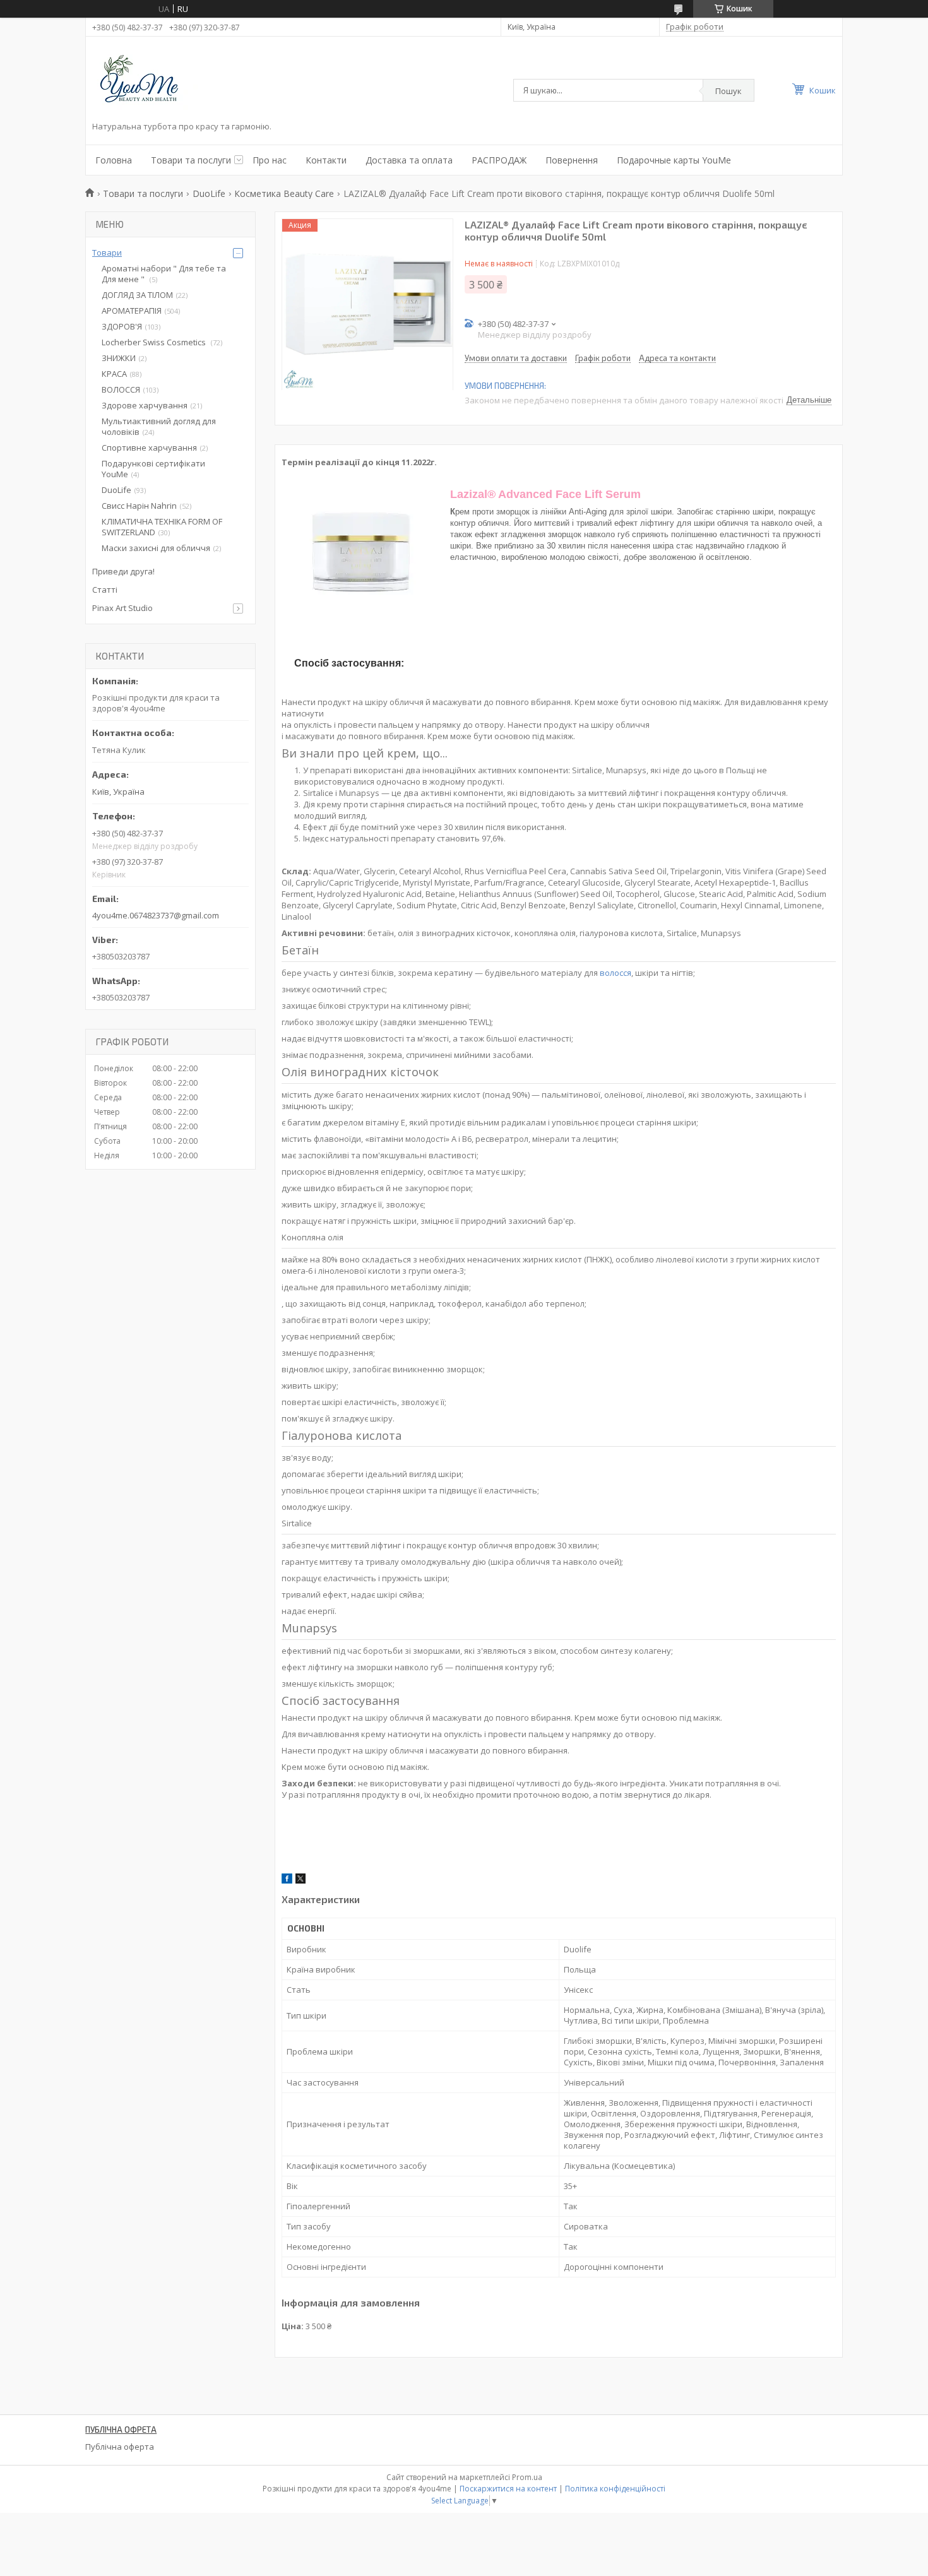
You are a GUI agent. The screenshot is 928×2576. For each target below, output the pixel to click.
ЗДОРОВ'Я (122, 326)
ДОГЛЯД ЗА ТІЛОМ (137, 295)
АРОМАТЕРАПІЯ (132, 311)
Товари (107, 252)
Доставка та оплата (409, 160)
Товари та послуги (191, 160)
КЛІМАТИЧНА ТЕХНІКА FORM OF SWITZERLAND (162, 527)
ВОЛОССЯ (121, 389)
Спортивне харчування (149, 448)
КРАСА (114, 374)
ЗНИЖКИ (119, 358)
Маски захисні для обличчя (156, 548)
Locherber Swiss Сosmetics (155, 342)
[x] (300, 1880)
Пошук (729, 91)
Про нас (270, 160)
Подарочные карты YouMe (674, 160)
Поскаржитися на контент (508, 2489)
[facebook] (287, 1880)
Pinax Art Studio (122, 608)
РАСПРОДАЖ (499, 160)
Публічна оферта (120, 2447)
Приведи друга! (123, 571)
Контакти (326, 160)
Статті (105, 590)
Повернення (572, 160)
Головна (114, 160)
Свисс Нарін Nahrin (139, 506)
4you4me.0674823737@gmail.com (156, 915)
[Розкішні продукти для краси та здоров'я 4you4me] (149, 81)
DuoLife (209, 193)
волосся (616, 973)
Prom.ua (527, 2477)
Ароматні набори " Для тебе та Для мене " (164, 274)
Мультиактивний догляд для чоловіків (159, 426)
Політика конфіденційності (615, 2489)
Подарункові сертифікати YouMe (153, 469)
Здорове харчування (145, 405)
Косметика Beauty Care (284, 193)
